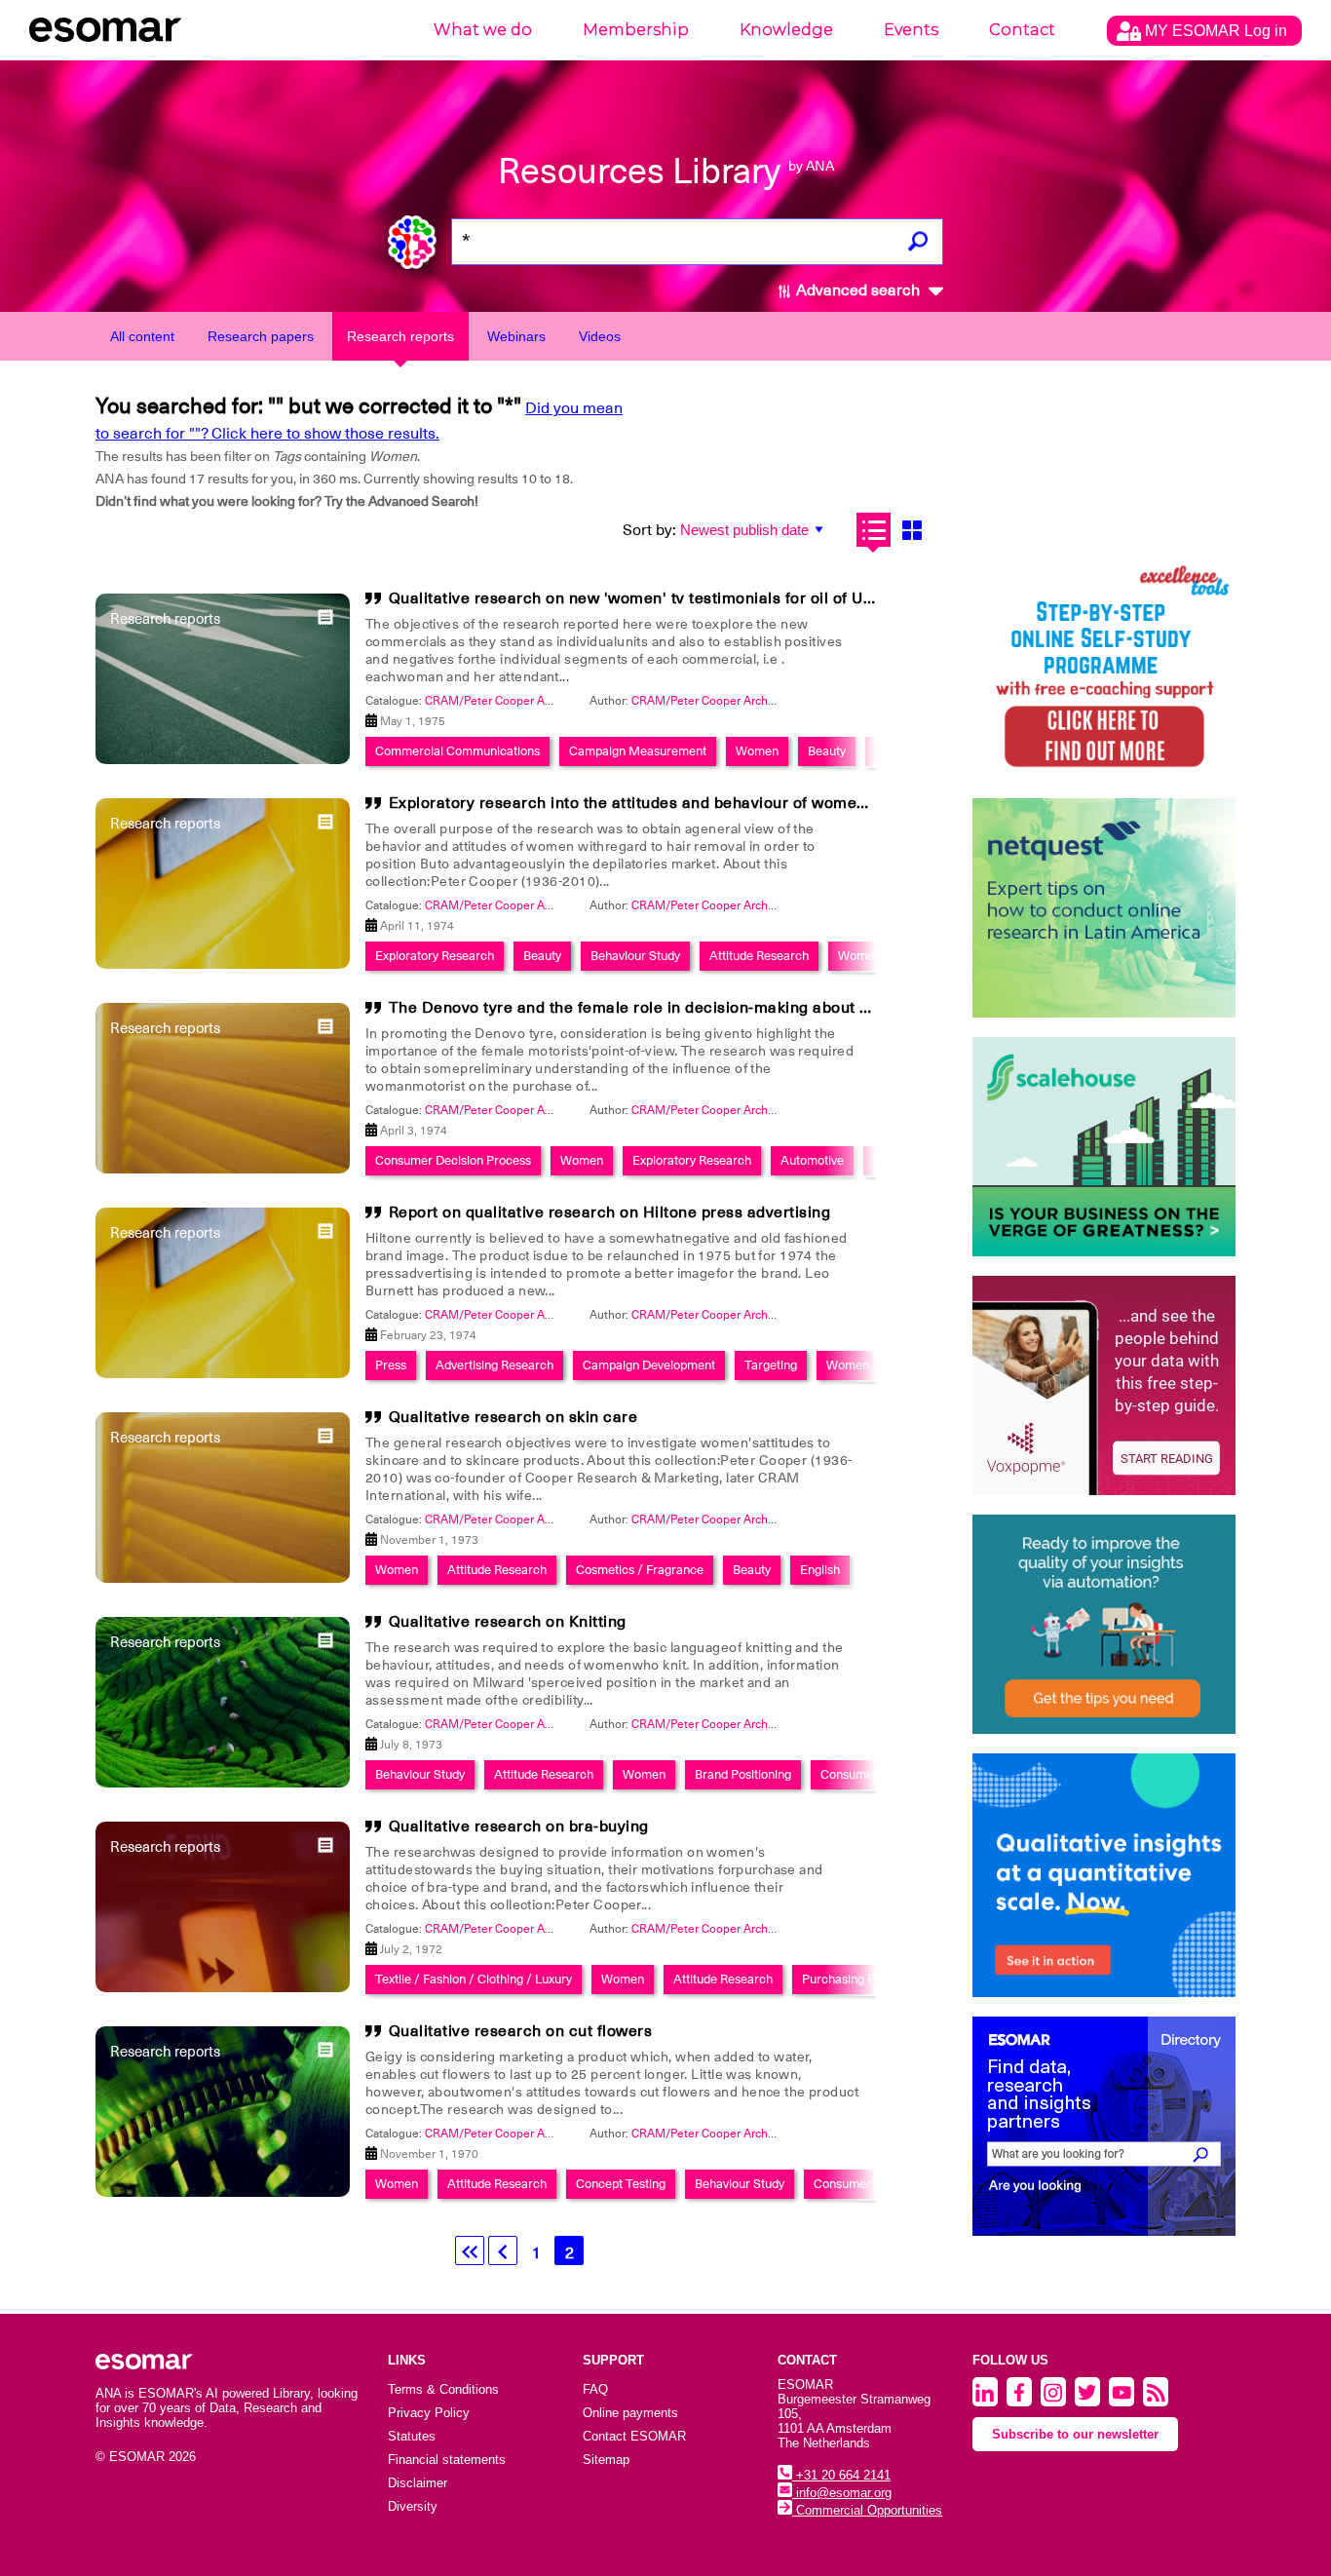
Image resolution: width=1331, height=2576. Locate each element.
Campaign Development (649, 1365)
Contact (1022, 30)
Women (757, 751)
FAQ (595, 2389)
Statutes (412, 2436)
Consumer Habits (862, 2184)
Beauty (827, 751)
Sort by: (649, 530)
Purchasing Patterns (858, 1979)
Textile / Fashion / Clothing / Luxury (474, 1979)
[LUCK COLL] (1104, 1147)
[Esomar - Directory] (1104, 2126)
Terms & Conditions (443, 2389)
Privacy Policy (429, 2413)
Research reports (400, 336)
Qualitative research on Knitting (508, 1622)
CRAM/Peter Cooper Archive (707, 701)
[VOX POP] (1104, 1385)
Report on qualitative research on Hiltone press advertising (610, 1212)
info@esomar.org (842, 2493)
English (820, 1570)
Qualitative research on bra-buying (519, 1826)
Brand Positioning (743, 1774)
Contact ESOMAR (634, 2436)
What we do (483, 30)
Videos (600, 336)
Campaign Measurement (638, 751)
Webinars (516, 336)
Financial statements (447, 2460)
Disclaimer (418, 2483)
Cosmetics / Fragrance (640, 1570)
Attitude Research (759, 956)
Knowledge (786, 30)
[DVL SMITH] (1104, 669)
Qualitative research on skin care (513, 1417)
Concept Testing (621, 2184)
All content (142, 336)
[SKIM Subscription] (1104, 1624)
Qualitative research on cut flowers (521, 2031)
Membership (636, 30)
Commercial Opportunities (867, 2510)
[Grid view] (912, 530)
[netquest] (1104, 908)
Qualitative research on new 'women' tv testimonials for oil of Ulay (637, 598)
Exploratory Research (435, 956)
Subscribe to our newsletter (1075, 2434)
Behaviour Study (635, 956)
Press (391, 1365)
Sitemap (606, 2460)
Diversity (413, 2506)
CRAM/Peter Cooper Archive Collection (529, 701)
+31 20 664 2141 (841, 2475)
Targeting (771, 1365)
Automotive (812, 1160)
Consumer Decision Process (453, 1160)
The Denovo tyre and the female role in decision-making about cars (641, 1008)
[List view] (874, 530)
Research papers (261, 336)
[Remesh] (1104, 1875)
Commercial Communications (457, 751)
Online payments (630, 2413)
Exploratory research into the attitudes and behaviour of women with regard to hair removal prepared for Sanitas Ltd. (827, 803)
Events (911, 30)
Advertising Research (494, 1365)
